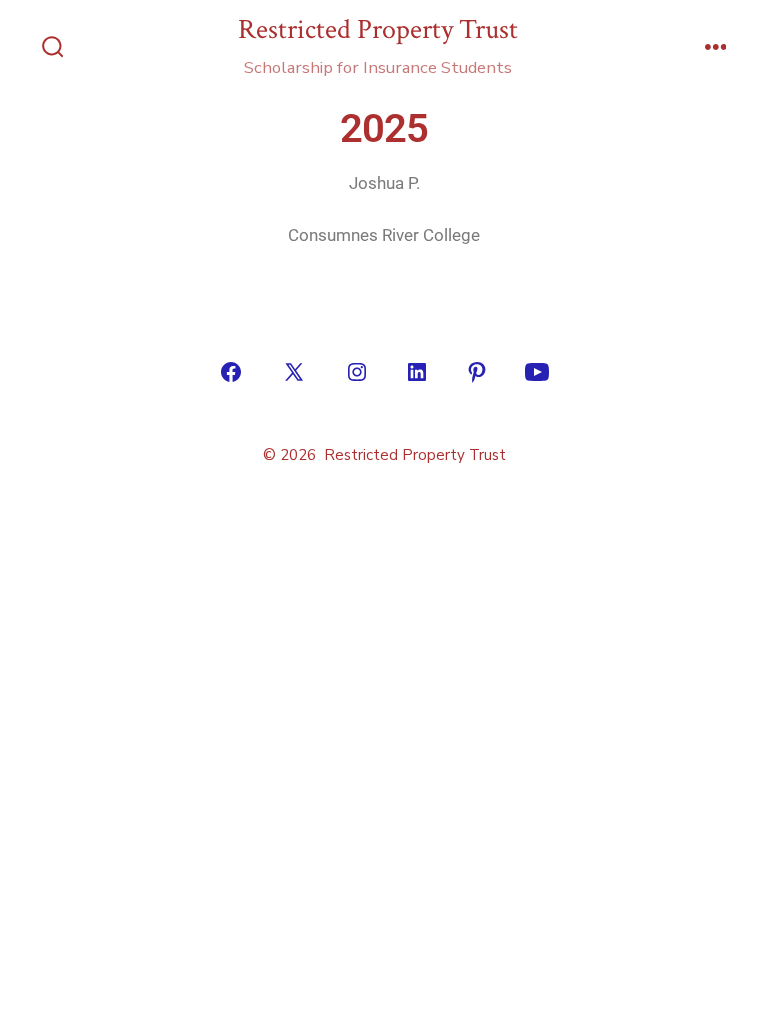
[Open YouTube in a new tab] (537, 372)
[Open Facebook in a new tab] (231, 372)
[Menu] (716, 49)
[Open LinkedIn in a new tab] (417, 372)
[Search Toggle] (53, 49)
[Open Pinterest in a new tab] (477, 372)
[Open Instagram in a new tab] (357, 372)
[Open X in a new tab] (294, 372)
